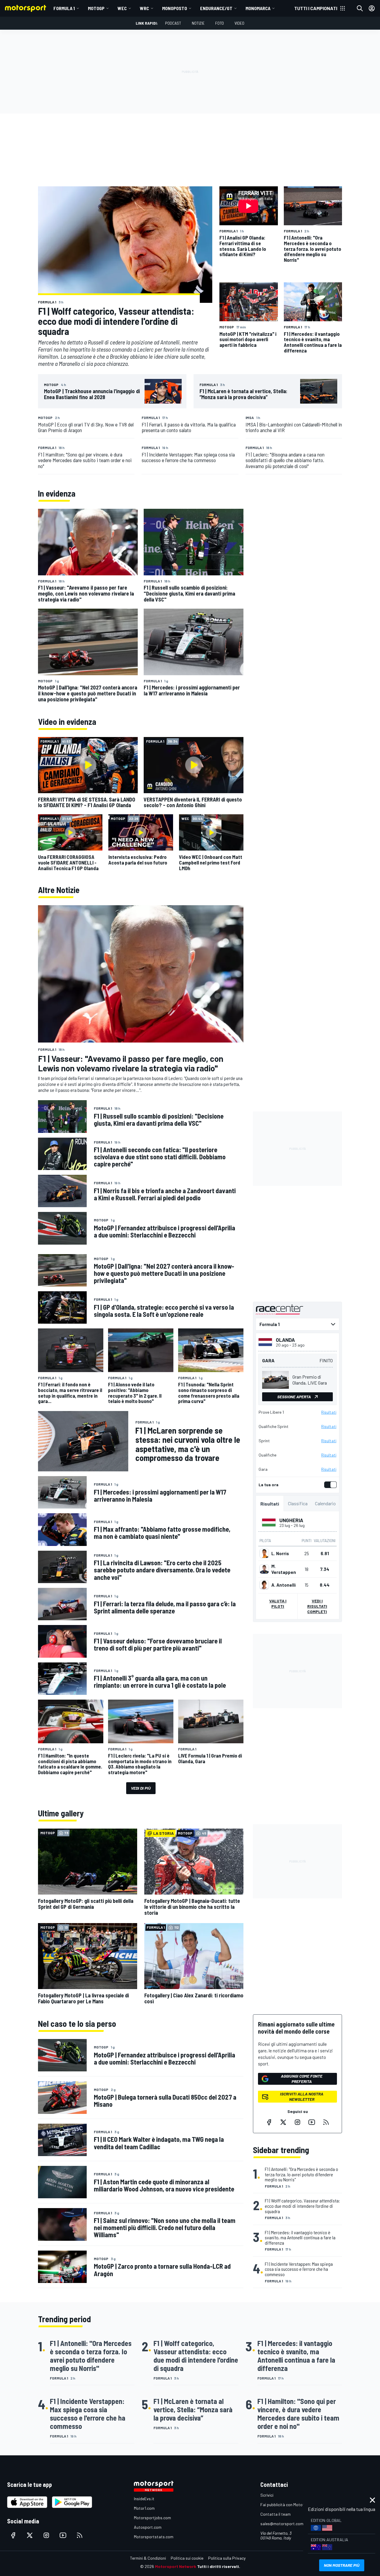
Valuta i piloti (278, 1603)
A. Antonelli (284, 1585)
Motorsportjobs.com (152, 2518)
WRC (144, 8)
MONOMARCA (258, 8)
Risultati (329, 1412)
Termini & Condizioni (148, 2558)
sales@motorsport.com (282, 2524)
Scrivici (267, 2495)
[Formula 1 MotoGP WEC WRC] (297, 1324)
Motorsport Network (176, 2566)
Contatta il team (275, 2514)
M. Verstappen (284, 1569)
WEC (122, 8)
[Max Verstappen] (264, 1569)
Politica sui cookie (187, 2558)
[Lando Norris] (264, 1553)
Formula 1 (64, 8)
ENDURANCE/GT (216, 8)
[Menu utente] (372, 8)
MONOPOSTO (175, 8)
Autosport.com (148, 2527)
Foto (220, 23)
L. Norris (280, 1553)
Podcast (173, 23)
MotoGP (96, 8)
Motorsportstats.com (154, 2537)
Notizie (198, 23)
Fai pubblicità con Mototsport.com (292, 2505)
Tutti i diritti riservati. (219, 2566)
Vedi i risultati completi (317, 1606)
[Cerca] (360, 8)
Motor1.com (144, 2508)
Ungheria (291, 1520)
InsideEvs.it (144, 2499)
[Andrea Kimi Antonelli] (264, 1585)
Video (239, 23)
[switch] (329, 1485)
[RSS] (326, 2122)
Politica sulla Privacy (227, 2558)
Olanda (285, 1340)
